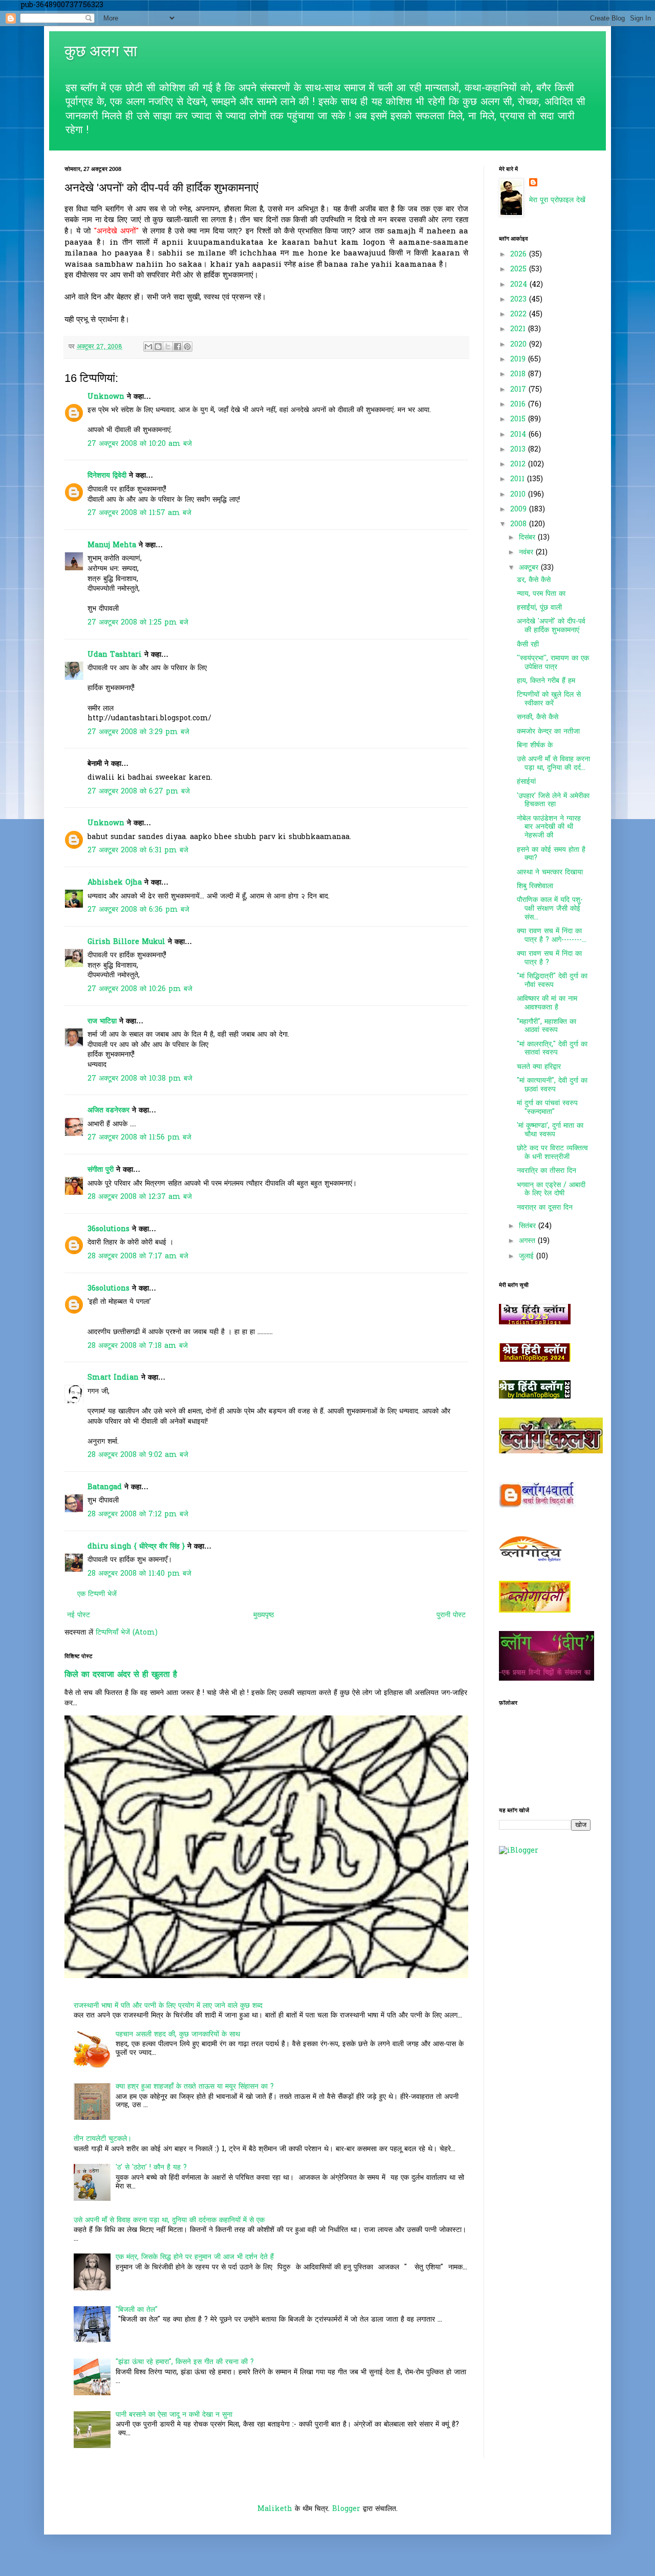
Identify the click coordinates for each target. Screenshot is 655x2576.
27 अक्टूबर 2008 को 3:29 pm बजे (138, 732)
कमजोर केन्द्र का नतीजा (548, 732)
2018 (519, 374)
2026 (520, 255)
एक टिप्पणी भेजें (97, 1594)
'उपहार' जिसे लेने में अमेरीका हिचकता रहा (553, 801)
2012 (519, 465)
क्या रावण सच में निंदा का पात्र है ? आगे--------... (552, 936)
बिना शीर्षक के (535, 746)
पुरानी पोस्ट (451, 1615)
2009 (520, 510)
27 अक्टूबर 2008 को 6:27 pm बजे (139, 792)
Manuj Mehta (112, 545)
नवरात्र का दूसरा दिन (545, 1208)
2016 (519, 405)
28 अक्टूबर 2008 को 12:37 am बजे (140, 1197)
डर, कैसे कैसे (534, 580)
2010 (519, 495)
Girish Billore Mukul (128, 942)
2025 (520, 270)
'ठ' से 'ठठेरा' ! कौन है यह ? (151, 2168)
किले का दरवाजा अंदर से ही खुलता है (121, 1675)
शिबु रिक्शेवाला (535, 886)
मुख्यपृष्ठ (264, 1615)
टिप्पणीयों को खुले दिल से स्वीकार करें (549, 699)
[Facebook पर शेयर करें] (178, 347)
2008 (520, 524)
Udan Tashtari (115, 655)
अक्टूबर (530, 568)
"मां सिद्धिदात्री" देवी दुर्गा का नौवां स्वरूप (552, 981)
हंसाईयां (526, 782)
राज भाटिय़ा (102, 1022)
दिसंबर (528, 538)
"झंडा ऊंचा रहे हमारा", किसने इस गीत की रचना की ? (185, 2362)
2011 (519, 479)
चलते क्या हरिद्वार (539, 1067)
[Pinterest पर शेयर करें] (187, 347)
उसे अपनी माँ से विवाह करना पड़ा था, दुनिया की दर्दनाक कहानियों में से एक (169, 2220)
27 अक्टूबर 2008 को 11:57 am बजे (139, 513)
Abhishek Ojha (115, 883)
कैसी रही (528, 645)
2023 (520, 300)
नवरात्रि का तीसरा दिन (547, 1171)
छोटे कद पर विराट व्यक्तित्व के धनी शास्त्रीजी (552, 1153)
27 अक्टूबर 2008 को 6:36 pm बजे (138, 910)
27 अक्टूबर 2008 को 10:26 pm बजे (140, 989)
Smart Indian (113, 1378)
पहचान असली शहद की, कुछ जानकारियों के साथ (178, 2035)
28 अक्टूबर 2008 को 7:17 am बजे (138, 1257)
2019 (519, 360)
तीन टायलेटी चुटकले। (103, 2139)
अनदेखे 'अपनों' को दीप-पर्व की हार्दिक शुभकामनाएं (551, 626)
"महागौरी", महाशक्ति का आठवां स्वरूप (547, 1026)
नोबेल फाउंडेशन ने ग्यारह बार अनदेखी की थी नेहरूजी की (549, 828)
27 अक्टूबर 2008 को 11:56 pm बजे (139, 1138)
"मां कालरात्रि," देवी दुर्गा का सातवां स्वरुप (552, 1049)
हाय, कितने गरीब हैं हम (546, 681)
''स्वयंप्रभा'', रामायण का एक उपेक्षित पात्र (553, 663)
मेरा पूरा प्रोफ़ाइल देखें (557, 200)
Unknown (106, 397)
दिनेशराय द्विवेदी (107, 476)
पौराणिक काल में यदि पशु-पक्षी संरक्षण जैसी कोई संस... (550, 909)
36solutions (108, 1229)
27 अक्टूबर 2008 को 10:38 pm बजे (140, 1079)
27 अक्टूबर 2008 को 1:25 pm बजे (138, 623)
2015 (519, 420)
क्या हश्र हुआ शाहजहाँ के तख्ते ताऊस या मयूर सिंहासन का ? (195, 2087)
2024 (520, 285)
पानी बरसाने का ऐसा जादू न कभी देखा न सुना (174, 2415)
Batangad (105, 1487)
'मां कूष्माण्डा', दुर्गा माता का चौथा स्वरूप (550, 1130)
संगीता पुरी (102, 1170)
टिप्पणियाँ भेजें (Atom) (127, 1633)
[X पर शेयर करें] (168, 347)
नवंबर (527, 553)
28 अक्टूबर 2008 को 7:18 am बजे (138, 1346)
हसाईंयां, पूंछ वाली (539, 608)
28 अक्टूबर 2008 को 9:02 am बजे (138, 1455)
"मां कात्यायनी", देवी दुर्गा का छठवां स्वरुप (552, 1085)
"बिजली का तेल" (137, 2310)
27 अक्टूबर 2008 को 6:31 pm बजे (138, 851)
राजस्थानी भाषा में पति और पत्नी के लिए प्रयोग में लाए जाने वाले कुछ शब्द (168, 2006)
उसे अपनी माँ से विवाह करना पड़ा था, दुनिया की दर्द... (553, 764)
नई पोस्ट (79, 1615)
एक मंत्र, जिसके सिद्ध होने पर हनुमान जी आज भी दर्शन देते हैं (195, 2257)
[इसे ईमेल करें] (148, 347)
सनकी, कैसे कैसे (538, 717)
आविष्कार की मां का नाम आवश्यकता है (547, 1003)
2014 (519, 435)
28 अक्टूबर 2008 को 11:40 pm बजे (139, 1574)
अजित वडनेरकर (108, 1111)
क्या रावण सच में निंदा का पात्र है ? (549, 958)
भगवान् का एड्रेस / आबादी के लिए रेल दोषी (551, 1190)
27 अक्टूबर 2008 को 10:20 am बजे (140, 444)
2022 (520, 315)
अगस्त (528, 1241)
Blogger (346, 2509)
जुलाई (528, 1257)
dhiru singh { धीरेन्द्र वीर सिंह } (136, 1547)
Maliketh (275, 2509)
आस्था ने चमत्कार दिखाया (550, 873)
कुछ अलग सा (101, 51)
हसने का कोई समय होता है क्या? (551, 854)
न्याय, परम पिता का (541, 594)
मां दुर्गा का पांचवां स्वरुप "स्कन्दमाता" (547, 1108)
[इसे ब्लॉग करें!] (158, 347)
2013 (519, 450)
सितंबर (529, 1226)
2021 (519, 329)
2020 (520, 345)
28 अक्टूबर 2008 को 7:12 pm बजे (138, 1515)
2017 (519, 390)
